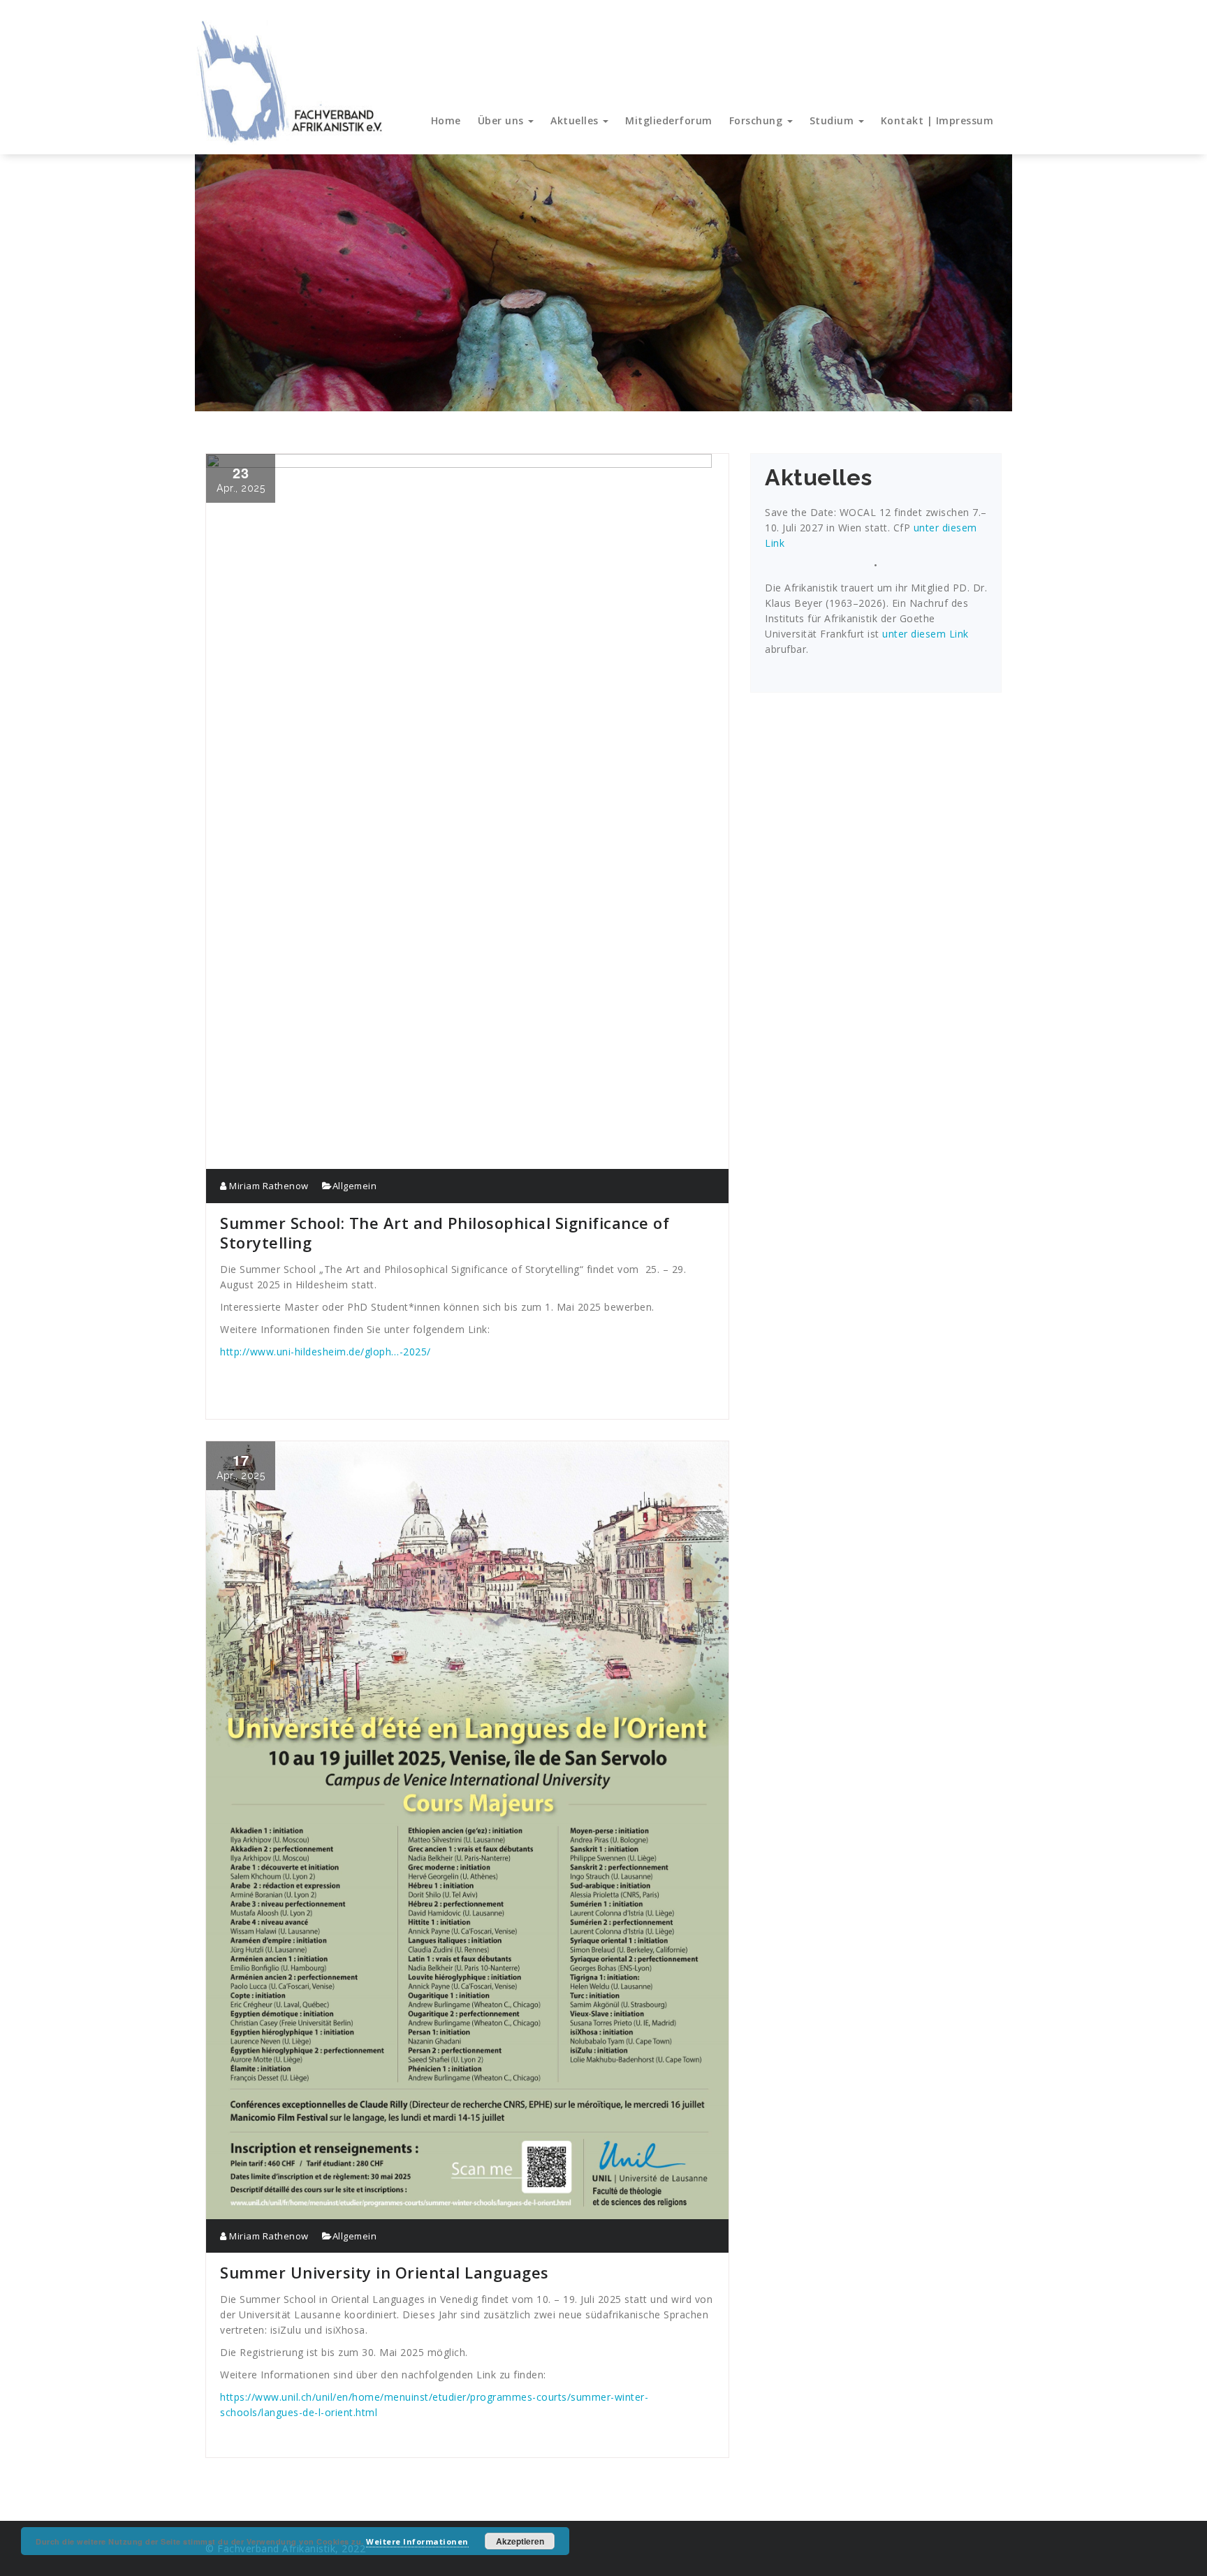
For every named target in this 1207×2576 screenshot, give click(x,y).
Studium (833, 120)
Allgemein (355, 1186)
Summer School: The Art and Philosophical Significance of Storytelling (445, 1232)
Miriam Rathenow (268, 1186)
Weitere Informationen (417, 2541)
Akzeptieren (520, 2541)
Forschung (758, 120)
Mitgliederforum (669, 120)
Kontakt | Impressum (937, 120)
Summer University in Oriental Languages (385, 2272)
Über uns (503, 120)
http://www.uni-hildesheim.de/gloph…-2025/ (325, 1352)
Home (446, 120)
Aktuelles (576, 120)
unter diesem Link (926, 634)
